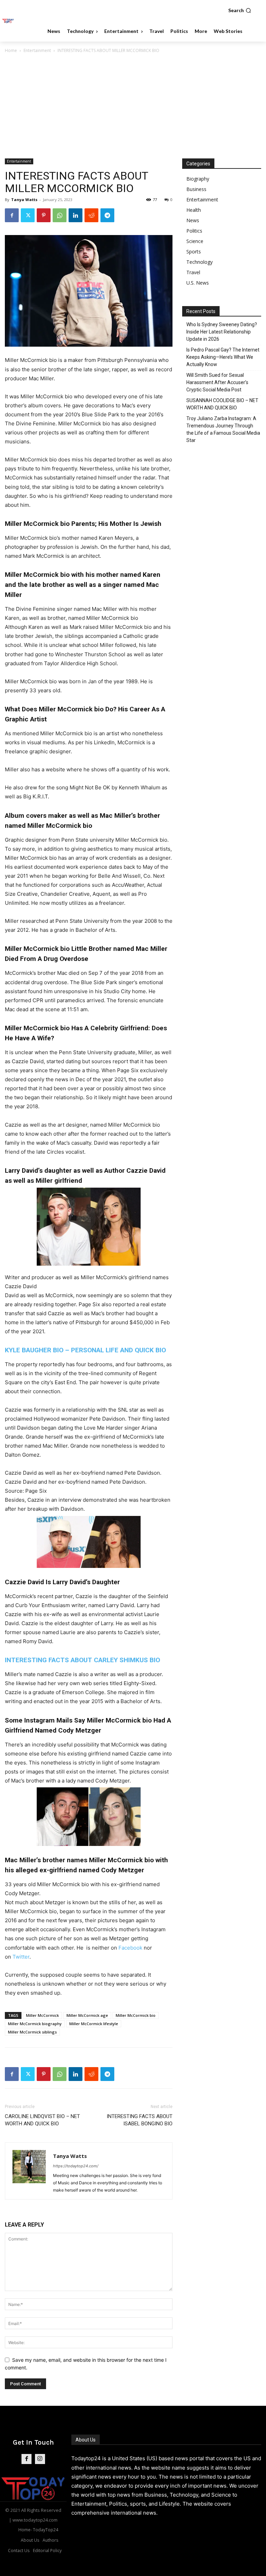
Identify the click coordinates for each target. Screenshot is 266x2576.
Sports (194, 251)
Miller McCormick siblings (32, 2032)
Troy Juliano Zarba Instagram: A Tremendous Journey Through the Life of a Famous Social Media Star (223, 429)
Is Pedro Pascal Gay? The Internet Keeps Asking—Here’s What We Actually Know (223, 357)
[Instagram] (40, 2459)
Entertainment (37, 50)
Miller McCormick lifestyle (94, 2024)
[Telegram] (107, 215)
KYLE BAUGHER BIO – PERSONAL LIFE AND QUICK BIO (85, 1350)
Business (196, 189)
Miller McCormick (42, 2015)
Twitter (21, 1957)
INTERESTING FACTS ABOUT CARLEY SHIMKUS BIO (82, 1660)
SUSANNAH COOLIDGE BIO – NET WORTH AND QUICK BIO (222, 404)
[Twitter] (28, 215)
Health (194, 210)
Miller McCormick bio (136, 2015)
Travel (193, 272)
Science (195, 241)
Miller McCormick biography (35, 2024)
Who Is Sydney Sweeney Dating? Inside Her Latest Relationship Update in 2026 (222, 332)
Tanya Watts (24, 200)
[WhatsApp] (60, 215)
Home (11, 50)
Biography (198, 179)
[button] (240, 10)
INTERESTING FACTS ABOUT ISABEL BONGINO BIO (140, 2120)
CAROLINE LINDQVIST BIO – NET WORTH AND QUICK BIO (42, 2120)
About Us (86, 2440)
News (193, 220)
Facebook (130, 1948)
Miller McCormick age (87, 2015)
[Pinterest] (44, 215)
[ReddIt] (91, 215)
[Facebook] (12, 215)
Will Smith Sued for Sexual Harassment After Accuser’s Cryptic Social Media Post (217, 382)
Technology (199, 262)
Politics (194, 231)
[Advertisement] (133, 106)
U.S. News (198, 283)
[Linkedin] (76, 215)
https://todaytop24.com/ (76, 2166)
